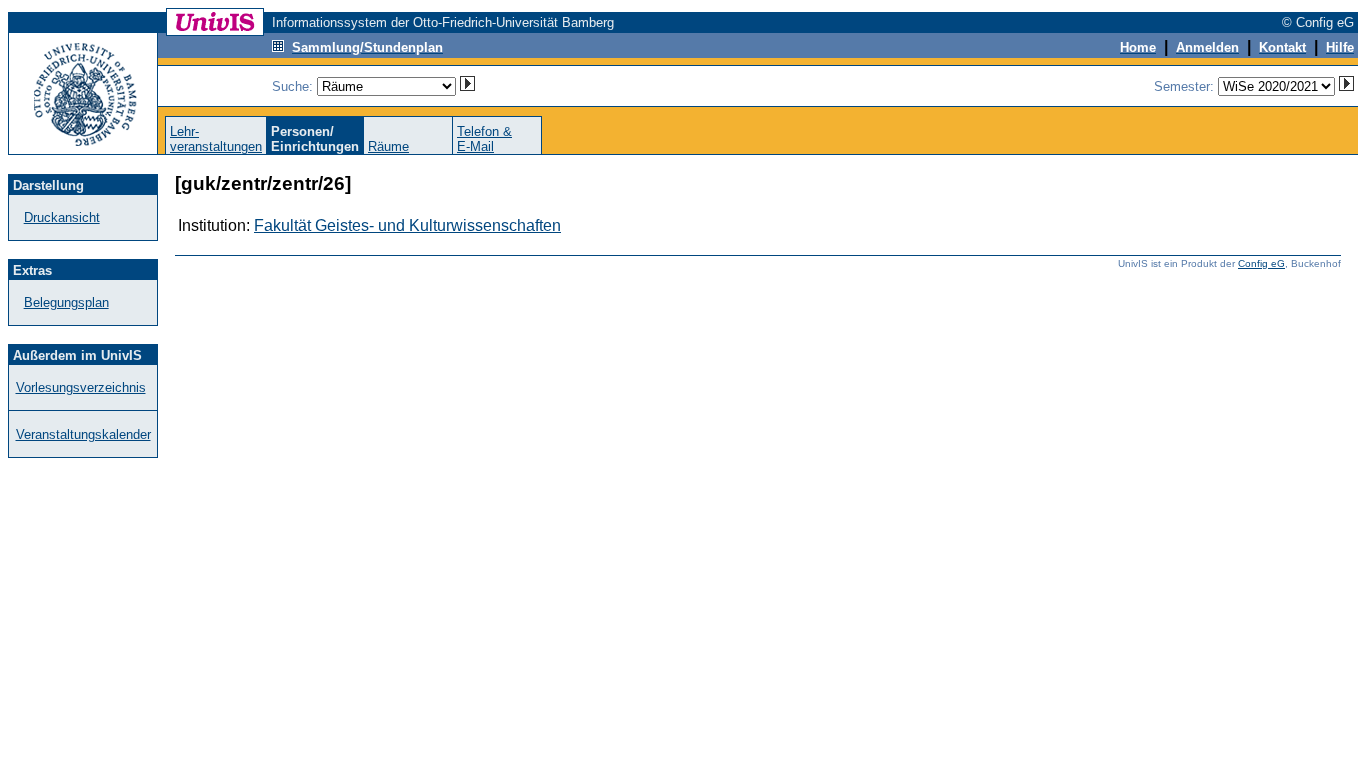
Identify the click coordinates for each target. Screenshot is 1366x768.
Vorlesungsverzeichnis (81, 387)
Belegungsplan (66, 302)
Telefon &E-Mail (484, 139)
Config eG (1261, 263)
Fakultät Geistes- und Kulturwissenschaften (407, 225)
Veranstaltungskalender (83, 434)
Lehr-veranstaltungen (216, 139)
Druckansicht (62, 217)
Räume (388, 146)
